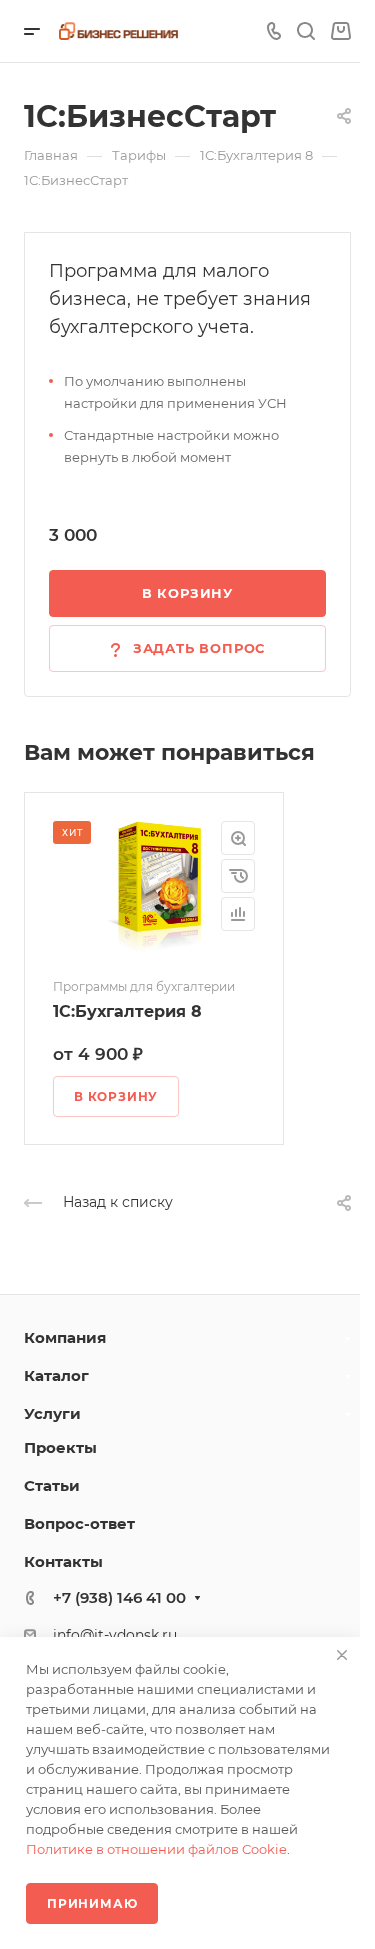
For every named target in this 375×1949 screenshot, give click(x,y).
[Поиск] (305, 31)
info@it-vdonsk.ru (115, 1635)
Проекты (60, 1447)
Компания (65, 1337)
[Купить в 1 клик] (238, 876)
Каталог (56, 1375)
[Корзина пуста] (340, 31)
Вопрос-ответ (79, 1523)
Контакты (63, 1561)
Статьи (52, 1485)
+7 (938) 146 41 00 (119, 1597)
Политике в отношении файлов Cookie (156, 1849)
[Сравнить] (238, 914)
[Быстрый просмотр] (238, 838)
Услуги (52, 1413)
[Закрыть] (342, 1655)
